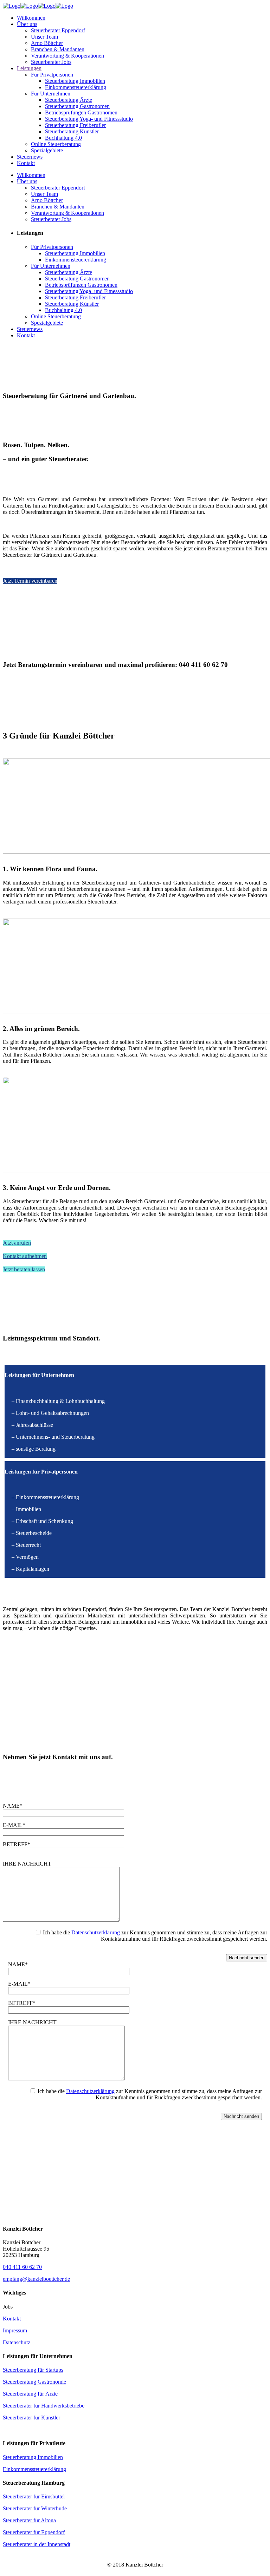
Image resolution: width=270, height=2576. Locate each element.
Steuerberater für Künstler (31, 2418)
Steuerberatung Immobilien (33, 2457)
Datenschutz (17, 2342)
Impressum (15, 2330)
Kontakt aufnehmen (25, 1256)
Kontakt (12, 2319)
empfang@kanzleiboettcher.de (36, 2279)
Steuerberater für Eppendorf (34, 2532)
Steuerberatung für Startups (33, 2370)
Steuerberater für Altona (29, 2520)
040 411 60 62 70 (22, 2267)
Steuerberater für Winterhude (35, 2508)
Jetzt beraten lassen (24, 1269)
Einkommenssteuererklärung (34, 2469)
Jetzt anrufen (17, 1243)
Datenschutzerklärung (96, 1932)
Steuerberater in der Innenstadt (37, 2544)
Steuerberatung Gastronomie (34, 2382)
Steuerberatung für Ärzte (30, 2394)
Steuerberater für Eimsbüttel (34, 2496)
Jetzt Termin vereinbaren (30, 581)
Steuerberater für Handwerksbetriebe (44, 2406)
